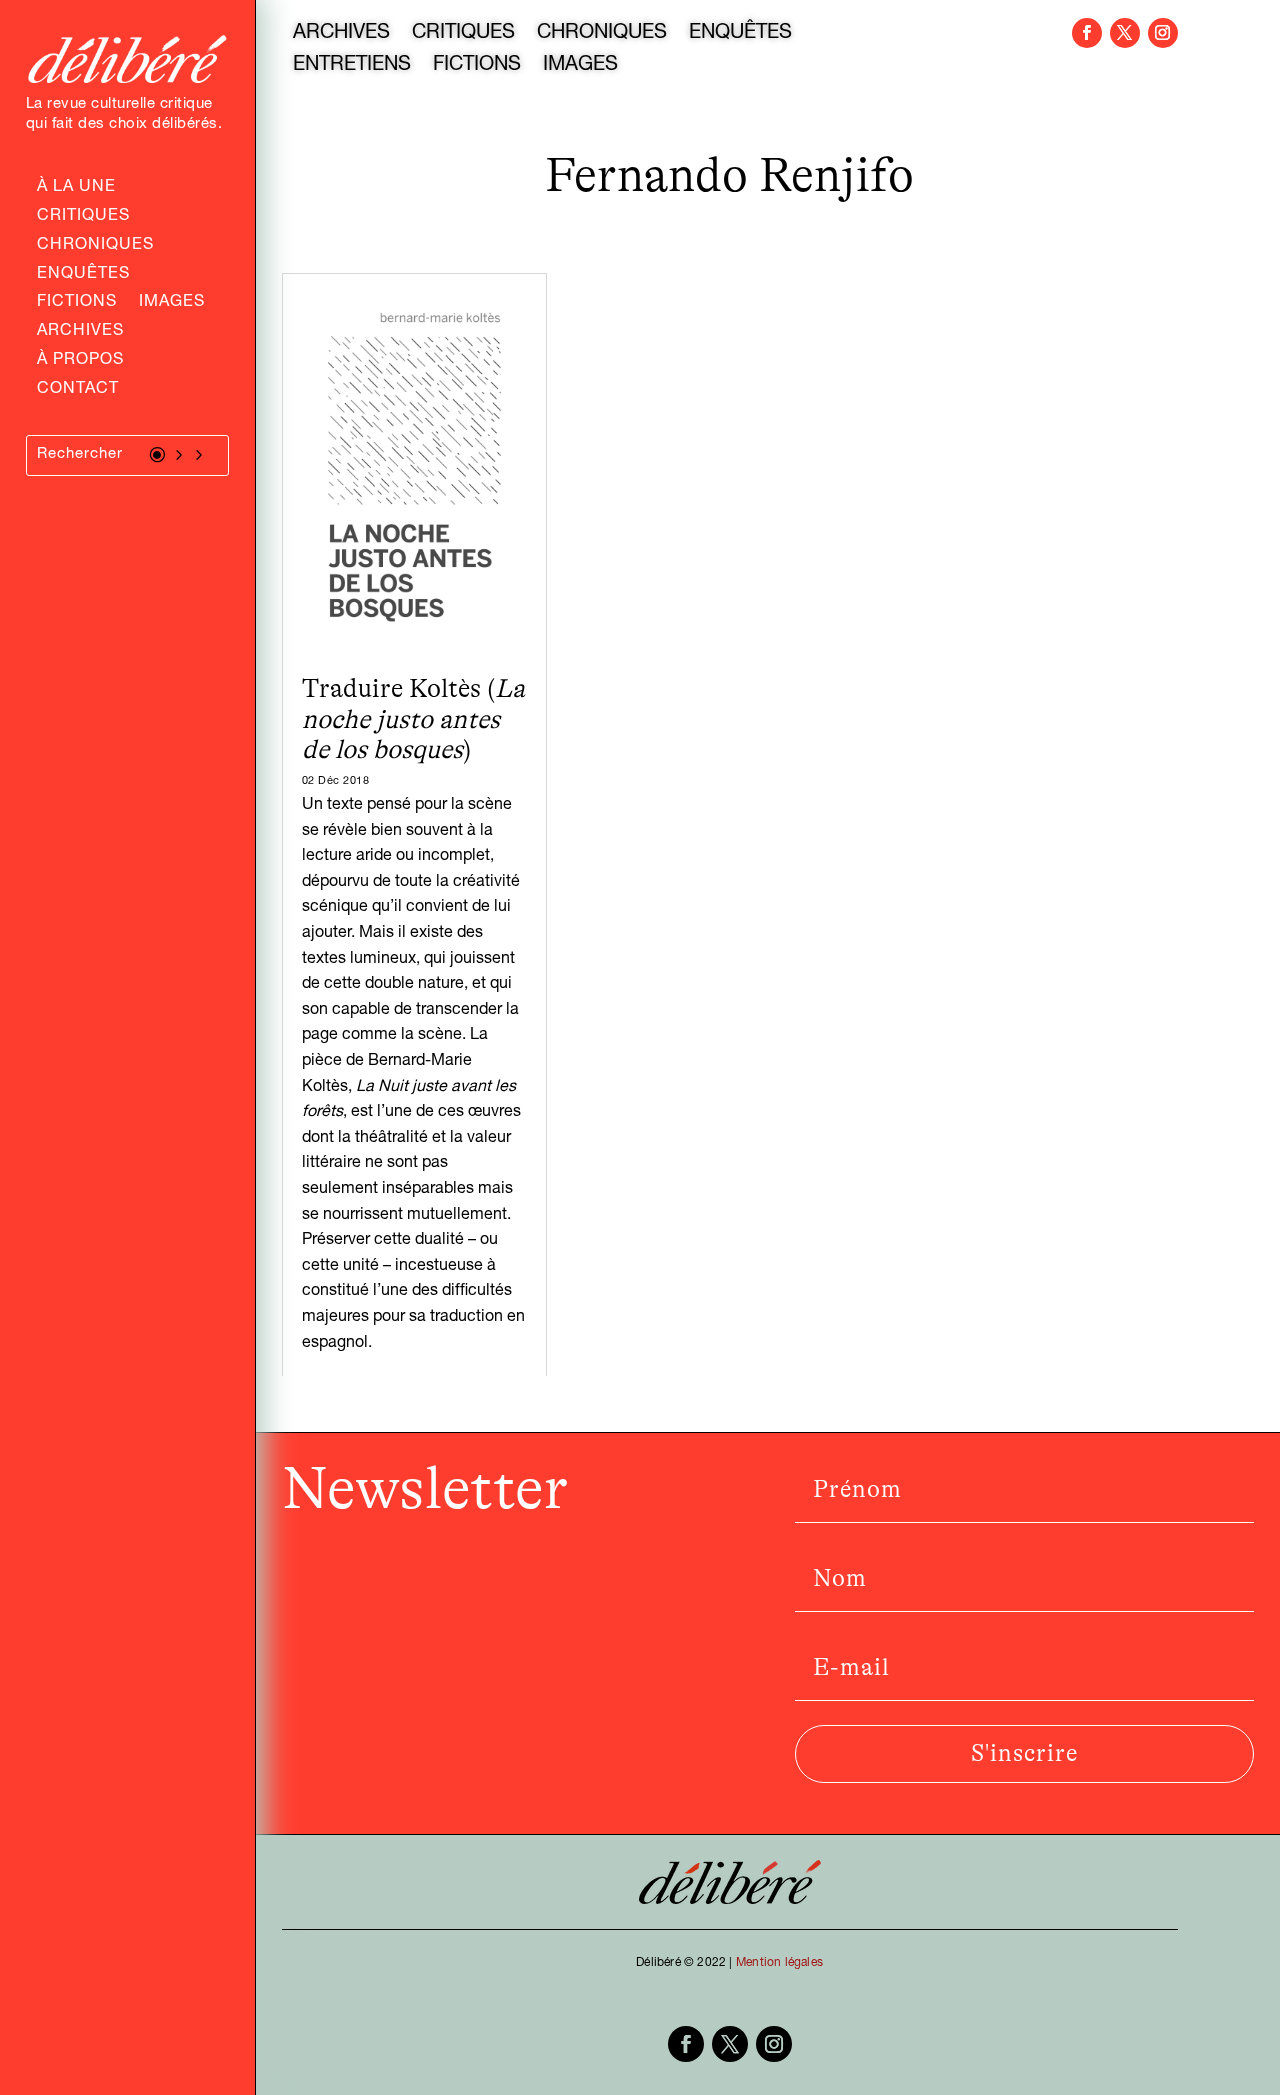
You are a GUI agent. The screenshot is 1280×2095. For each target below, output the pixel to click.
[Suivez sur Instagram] (1163, 33)
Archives (80, 333)
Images (172, 304)
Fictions (77, 304)
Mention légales (779, 1963)
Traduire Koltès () (413, 719)
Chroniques (95, 247)
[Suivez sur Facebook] (1087, 33)
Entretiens (352, 67)
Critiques (83, 218)
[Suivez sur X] (1125, 33)
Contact (78, 391)
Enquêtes (83, 276)
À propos (80, 362)
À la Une (76, 189)
